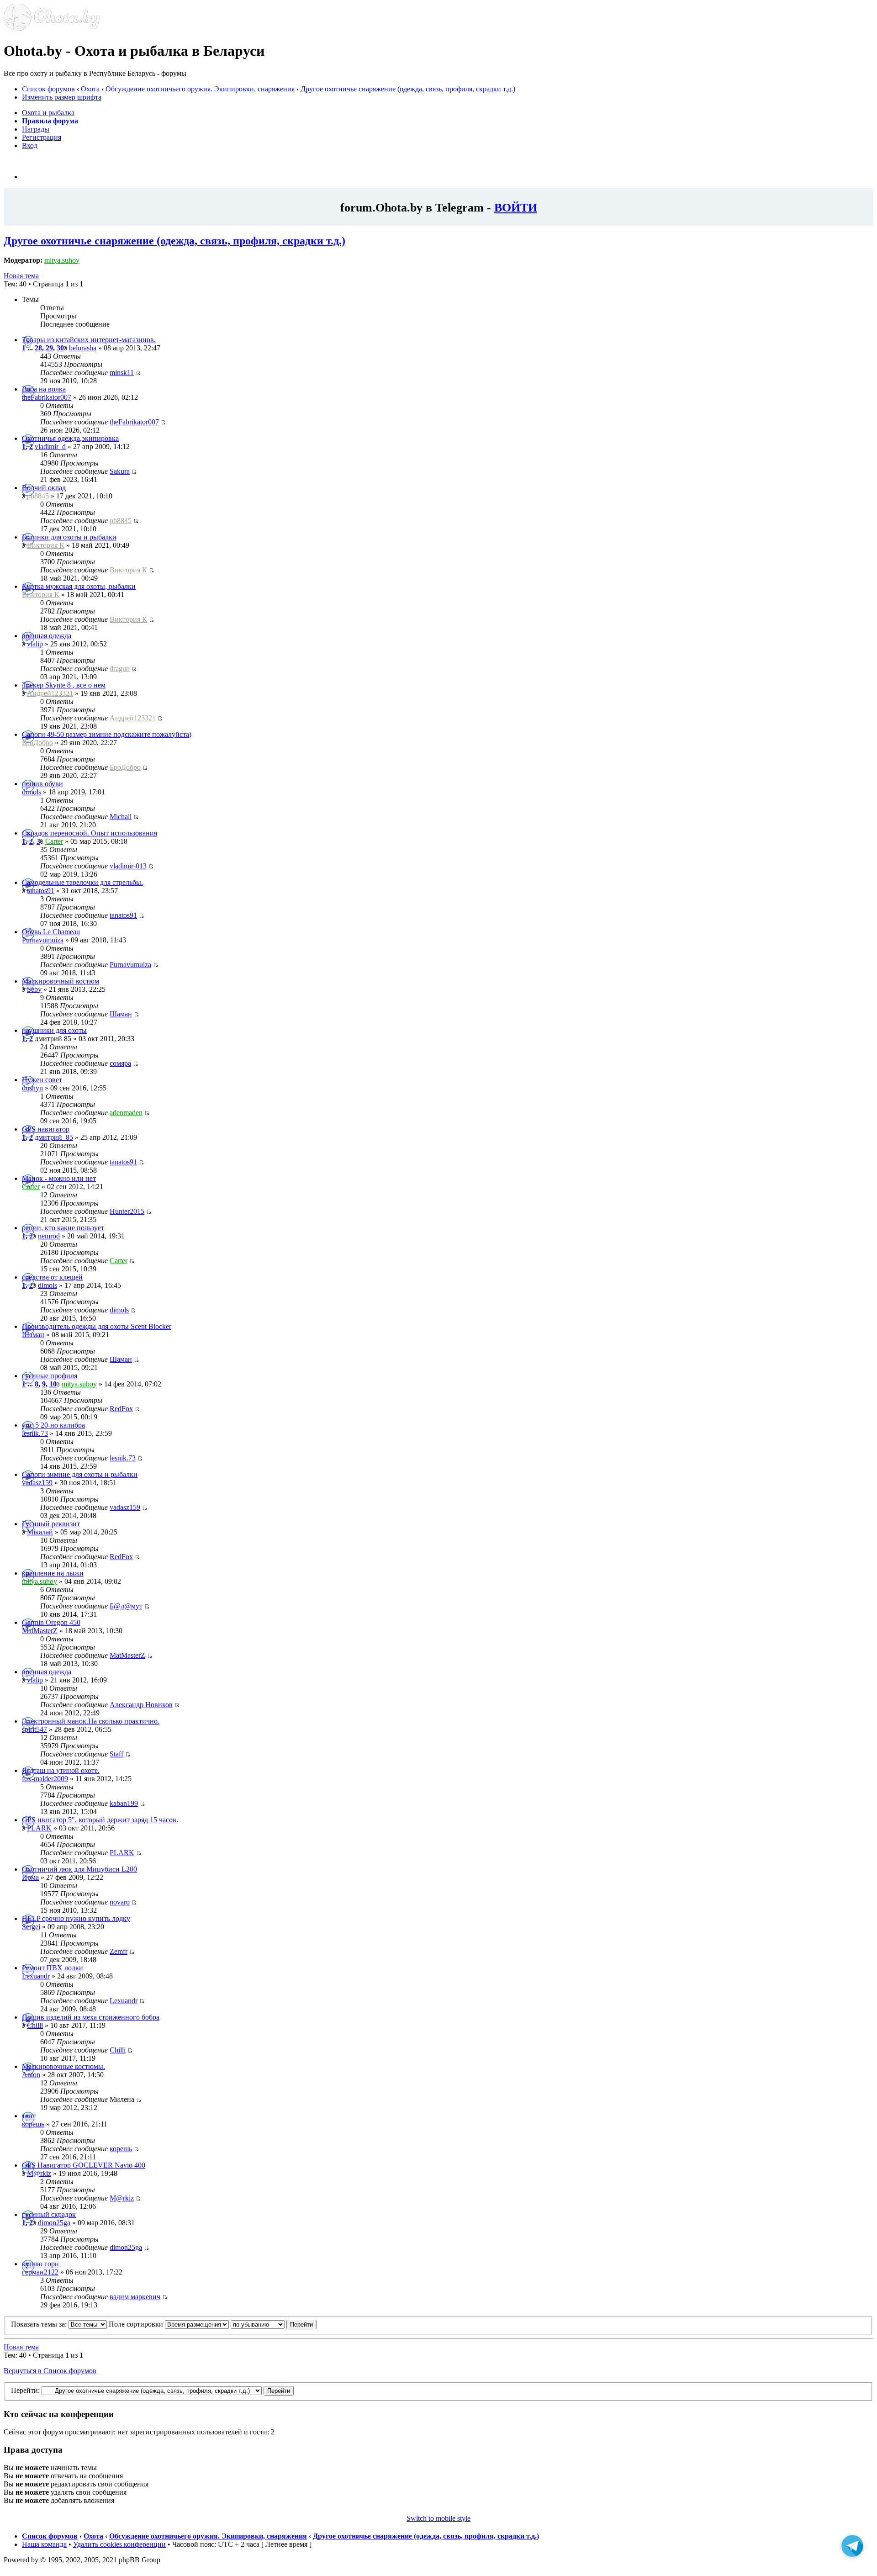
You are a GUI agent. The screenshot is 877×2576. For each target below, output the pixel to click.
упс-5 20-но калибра (53, 1425)
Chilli (35, 2025)
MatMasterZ (40, 1631)
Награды (36, 129)
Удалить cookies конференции (119, 2544)
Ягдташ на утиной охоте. (61, 1770)
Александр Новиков (141, 1705)
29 (49, 348)
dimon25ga (54, 2223)
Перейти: (25, 2390)
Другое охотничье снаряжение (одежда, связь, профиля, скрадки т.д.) (408, 89)
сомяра (120, 1063)
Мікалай (40, 1532)
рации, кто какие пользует (63, 1228)
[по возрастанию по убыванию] (274, 2324)
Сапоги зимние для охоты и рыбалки (80, 1474)
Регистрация (42, 137)
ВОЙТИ (516, 207)
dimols (32, 792)
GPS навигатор (46, 1129)
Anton (31, 2075)
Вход (30, 145)
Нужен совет (42, 1080)
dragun (120, 669)
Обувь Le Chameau (51, 932)
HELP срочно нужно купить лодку (76, 1918)
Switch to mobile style (438, 2518)
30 (60, 348)
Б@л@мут (126, 1606)
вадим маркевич (135, 2297)
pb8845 (38, 496)
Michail (121, 817)
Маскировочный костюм (61, 981)
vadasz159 (37, 1483)
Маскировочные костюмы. (63, 2066)
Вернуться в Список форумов (50, 2371)
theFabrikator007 (47, 397)
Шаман (121, 1014)
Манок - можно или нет (59, 1178)
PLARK (39, 1828)
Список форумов (48, 89)
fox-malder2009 (45, 1779)
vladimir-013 (128, 866)
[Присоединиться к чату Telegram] (852, 2550)
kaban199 (124, 1803)
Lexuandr (36, 1976)
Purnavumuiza (43, 940)
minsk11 (122, 373)
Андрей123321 (50, 693)
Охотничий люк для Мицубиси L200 (79, 1869)
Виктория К (46, 545)
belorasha (83, 348)
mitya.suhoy (62, 260)
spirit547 (34, 1729)
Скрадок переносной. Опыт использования (90, 833)
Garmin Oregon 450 (51, 1622)
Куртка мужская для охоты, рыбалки (79, 586)
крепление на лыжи (53, 1573)
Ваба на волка (44, 389)
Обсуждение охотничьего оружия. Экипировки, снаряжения (200, 89)
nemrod (49, 1236)
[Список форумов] (52, 29)
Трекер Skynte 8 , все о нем (64, 685)
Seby (34, 989)
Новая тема (21, 276)
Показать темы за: (40, 2324)
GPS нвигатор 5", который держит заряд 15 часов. (100, 1820)
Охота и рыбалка (48, 113)
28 (38, 348)
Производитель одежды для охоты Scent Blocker (97, 1326)
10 (53, 1384)
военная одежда (47, 636)
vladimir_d (50, 447)
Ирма (30, 1877)
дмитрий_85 (54, 1137)
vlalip (35, 644)
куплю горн (40, 2264)
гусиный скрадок (49, 2214)
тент (29, 2116)
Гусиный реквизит (51, 1524)
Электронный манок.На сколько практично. (91, 1721)
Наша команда (44, 2544)
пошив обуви (42, 784)
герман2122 (40, 2272)
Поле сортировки (137, 2324)
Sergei (31, 1927)
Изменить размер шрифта (62, 97)
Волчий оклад (44, 488)
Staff (116, 1754)
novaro (120, 1902)
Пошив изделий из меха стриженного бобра (91, 2017)
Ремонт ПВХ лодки (53, 1968)
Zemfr (119, 1951)
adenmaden (126, 1113)
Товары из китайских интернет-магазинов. (89, 340)
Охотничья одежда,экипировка (70, 438)
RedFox (121, 1409)
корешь (33, 2124)
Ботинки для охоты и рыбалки (69, 537)
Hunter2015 (127, 1211)
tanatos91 (41, 891)
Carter (54, 841)
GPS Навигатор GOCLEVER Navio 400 (84, 2165)
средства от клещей (52, 1277)
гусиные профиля (50, 1376)
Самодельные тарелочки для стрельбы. (82, 882)
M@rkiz (39, 2173)
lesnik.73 (35, 1433)
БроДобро (37, 743)
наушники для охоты (54, 1030)
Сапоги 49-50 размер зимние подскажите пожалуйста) (107, 734)
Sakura (120, 471)
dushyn (32, 1088)
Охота (90, 89)
